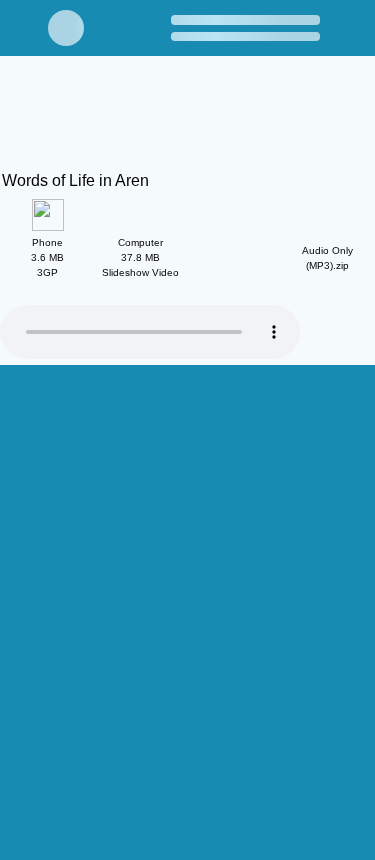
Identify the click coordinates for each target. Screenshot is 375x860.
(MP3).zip (327, 257)
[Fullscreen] (360, 551)
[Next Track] (75, 551)
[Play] (45, 551)
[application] (187, 438)
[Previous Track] (15, 551)
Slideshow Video (140, 257)
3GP (47, 257)
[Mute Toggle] (255, 551)
